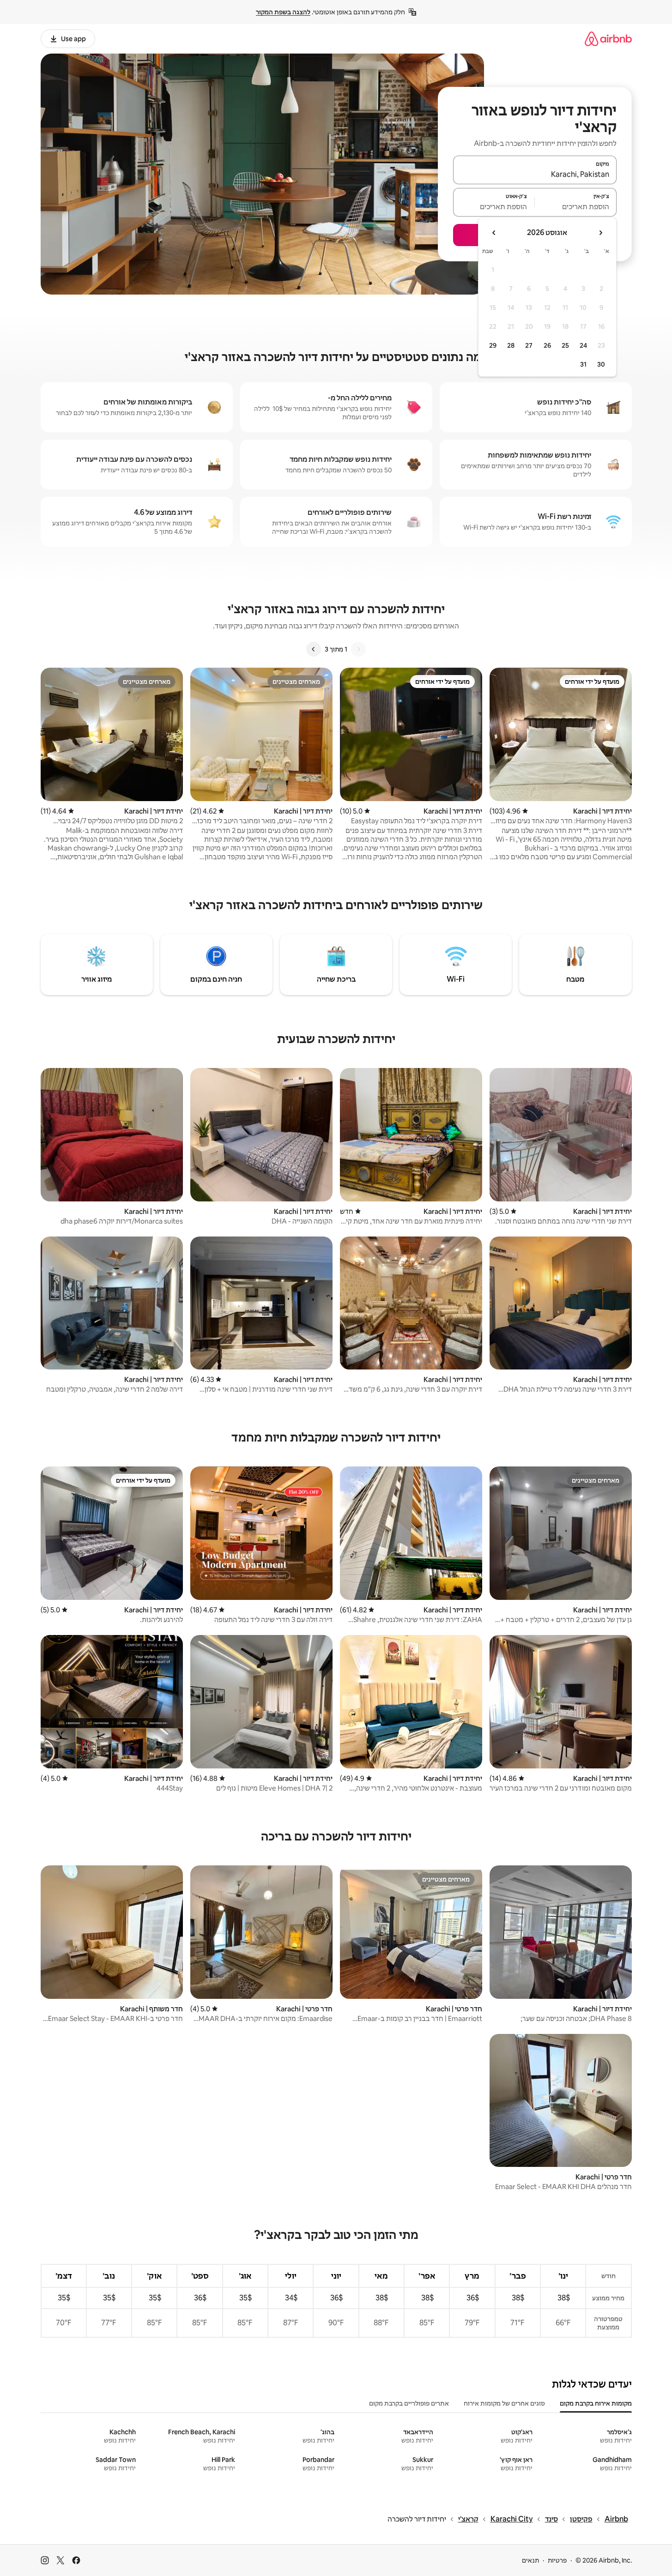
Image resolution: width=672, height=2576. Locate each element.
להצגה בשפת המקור (283, 12)
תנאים (530, 2560)
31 (583, 364)
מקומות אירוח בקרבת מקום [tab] (596, 2403)
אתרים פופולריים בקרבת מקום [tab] (409, 2403)
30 (601, 364)
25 (565, 345)
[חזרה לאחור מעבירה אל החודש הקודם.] (600, 233)
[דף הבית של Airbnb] (608, 39)
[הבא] (314, 649)
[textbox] (576, 206)
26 (547, 345)
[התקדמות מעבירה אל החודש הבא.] (494, 233)
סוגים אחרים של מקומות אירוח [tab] (504, 2403)
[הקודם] (358, 649)
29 (493, 345)
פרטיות (557, 2560)
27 (529, 345)
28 (511, 345)
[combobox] (535, 174)
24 (583, 345)
